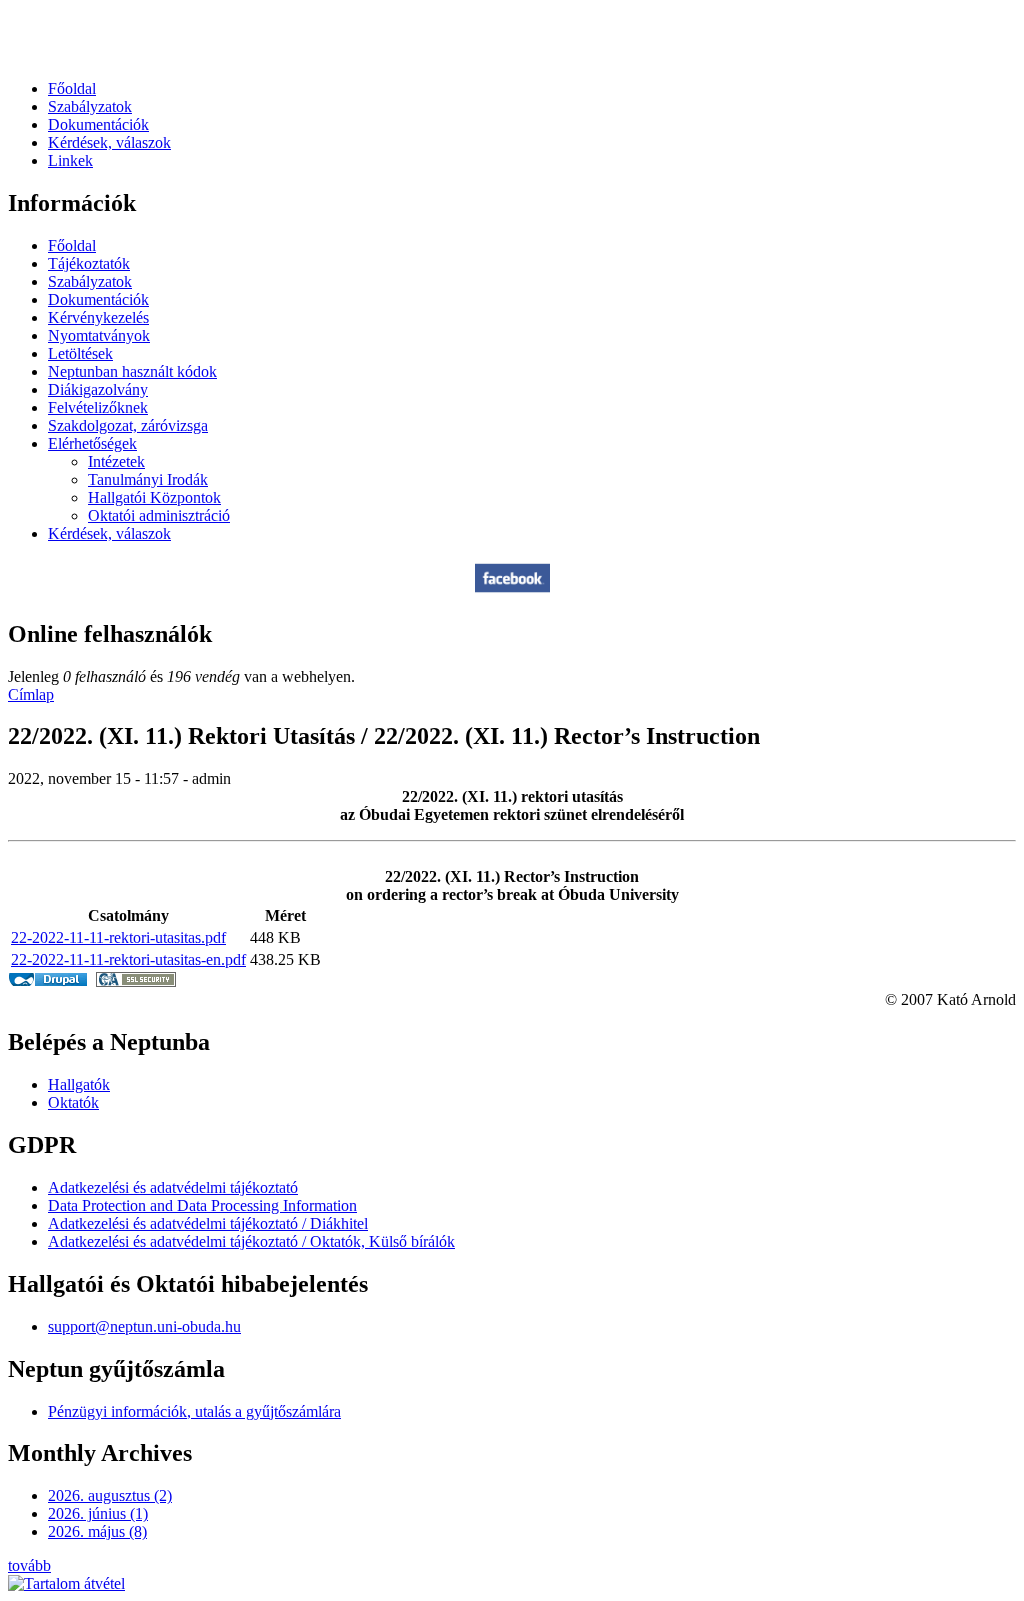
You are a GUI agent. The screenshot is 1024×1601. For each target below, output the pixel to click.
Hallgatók (79, 1084)
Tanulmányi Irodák (148, 479)
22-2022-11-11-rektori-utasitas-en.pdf (128, 959)
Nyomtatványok (99, 335)
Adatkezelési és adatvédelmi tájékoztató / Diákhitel (208, 1223)
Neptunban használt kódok (132, 371)
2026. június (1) (98, 1513)
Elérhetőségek (92, 443)
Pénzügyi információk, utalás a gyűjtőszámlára (194, 1411)
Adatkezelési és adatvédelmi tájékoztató (173, 1187)
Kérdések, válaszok (109, 142)
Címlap (31, 694)
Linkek (70, 160)
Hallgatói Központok (154, 497)
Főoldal (72, 88)
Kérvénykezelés (98, 317)
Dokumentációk (98, 124)
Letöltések (80, 353)
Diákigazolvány (98, 389)
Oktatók (73, 1102)
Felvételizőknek (98, 407)
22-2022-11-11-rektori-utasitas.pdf (118, 937)
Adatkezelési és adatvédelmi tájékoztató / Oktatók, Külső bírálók (251, 1241)
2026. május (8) (97, 1531)
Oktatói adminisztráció (159, 515)
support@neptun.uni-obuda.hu (144, 1326)
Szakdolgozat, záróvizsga (128, 425)
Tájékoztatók (89, 263)
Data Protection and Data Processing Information (202, 1205)
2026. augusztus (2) (110, 1495)
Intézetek (116, 461)
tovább (29, 1565)
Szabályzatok (90, 106)
